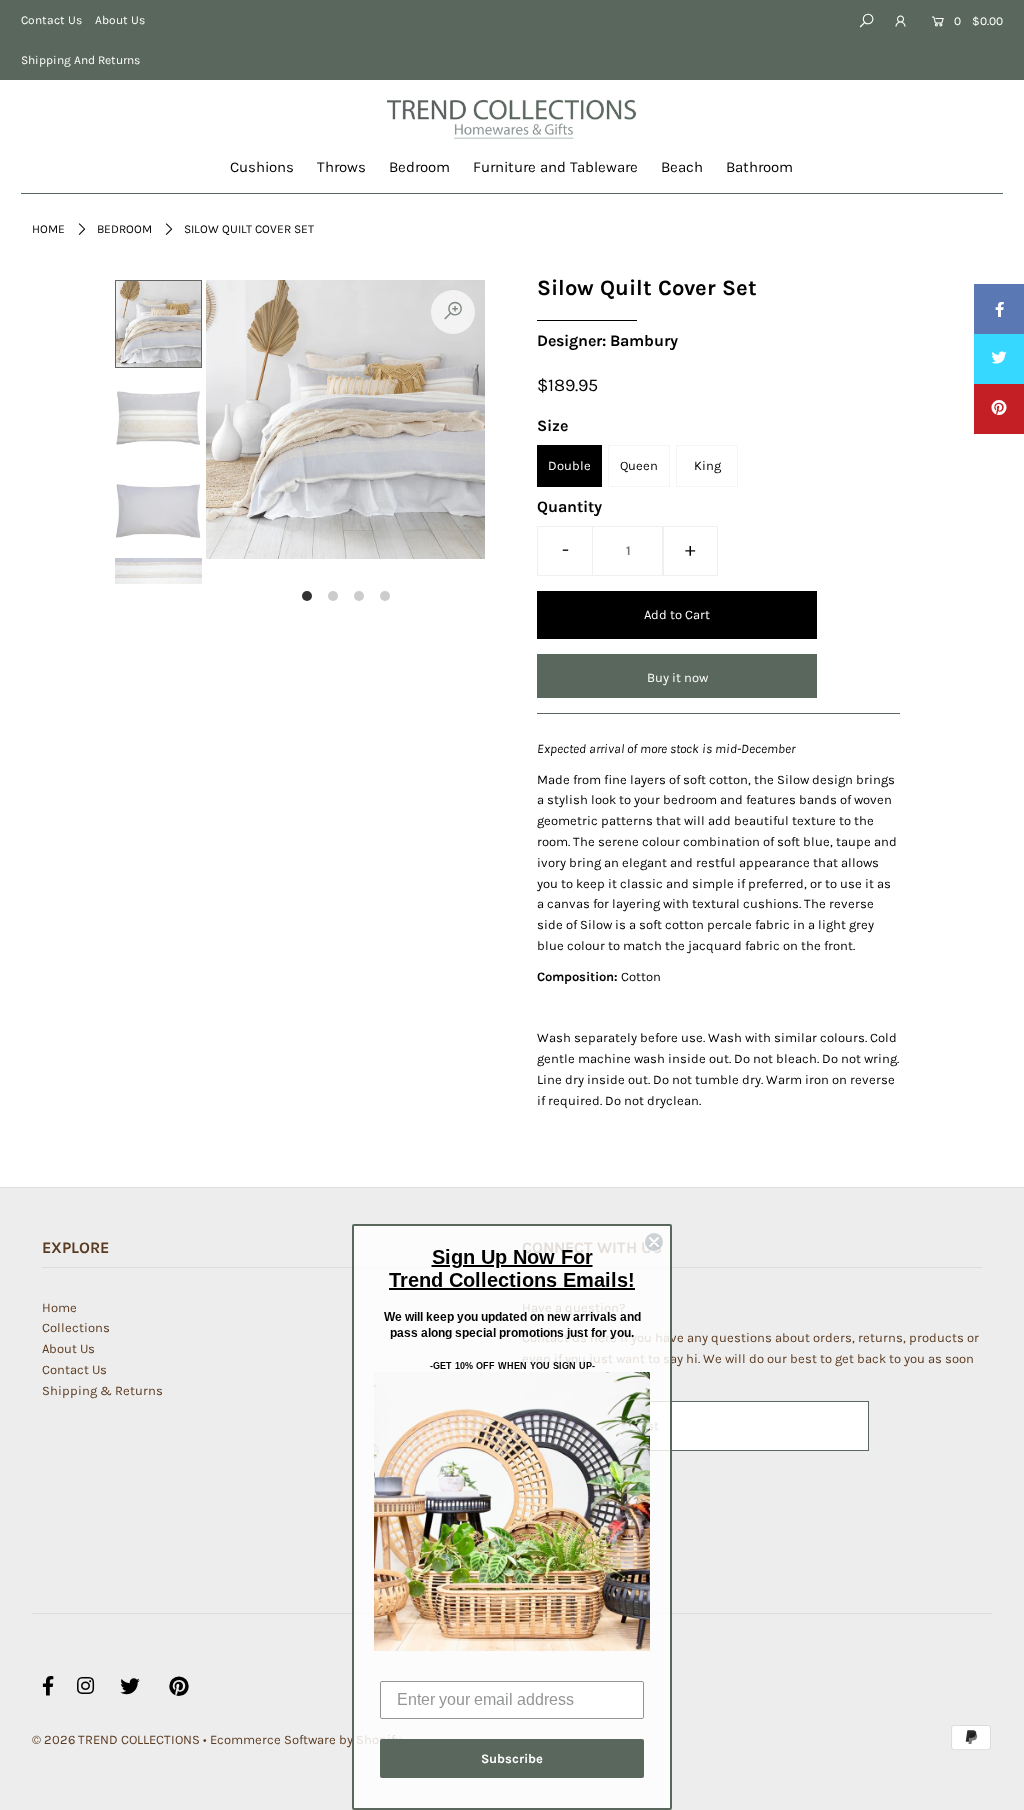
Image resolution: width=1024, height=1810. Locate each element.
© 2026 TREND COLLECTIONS (116, 1739)
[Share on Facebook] (999, 309)
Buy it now (677, 677)
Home (48, 229)
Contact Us (51, 20)
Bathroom (759, 167)
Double (569, 465)
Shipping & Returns (102, 1390)
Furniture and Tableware (555, 167)
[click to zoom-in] (453, 312)
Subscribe (512, 1758)
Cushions (262, 167)
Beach (682, 167)
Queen (639, 465)
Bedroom (419, 167)
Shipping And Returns (80, 60)
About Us (120, 20)
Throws (341, 167)
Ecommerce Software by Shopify (305, 1739)
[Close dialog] (654, 1242)
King (707, 465)
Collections (76, 1327)
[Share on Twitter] (999, 359)
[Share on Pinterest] (999, 409)
